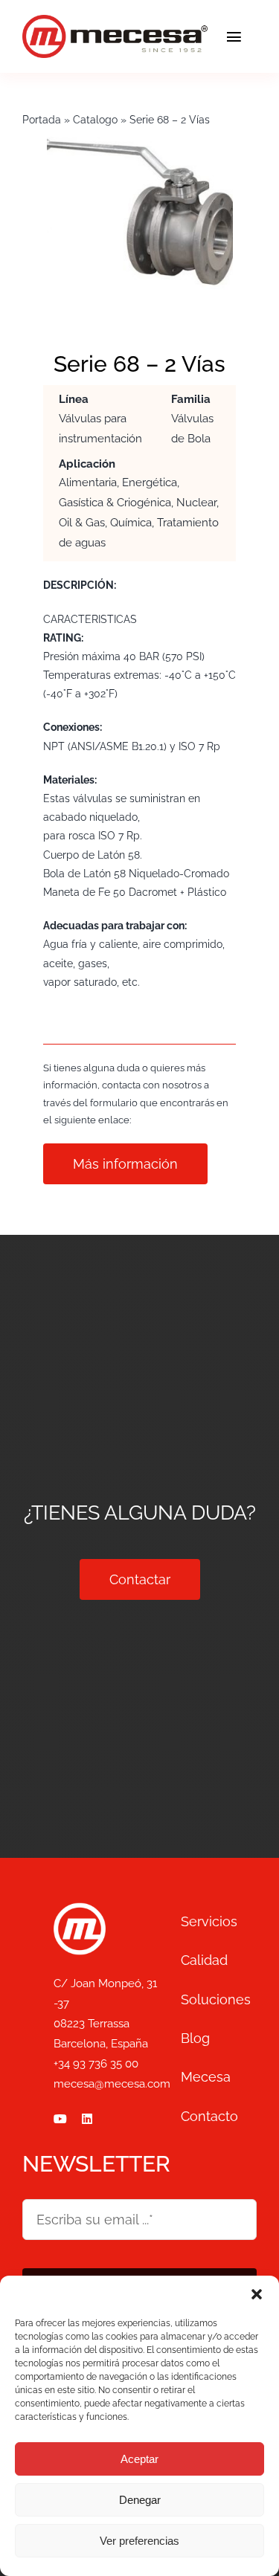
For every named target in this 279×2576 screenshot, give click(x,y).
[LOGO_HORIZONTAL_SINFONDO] (115, 22)
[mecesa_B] (80, 1909)
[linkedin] (87, 2119)
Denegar (140, 2500)
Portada (42, 120)
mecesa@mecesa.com (112, 2084)
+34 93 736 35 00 (96, 2064)
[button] (257, 2294)
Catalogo (95, 120)
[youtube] (60, 2119)
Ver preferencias (139, 2541)
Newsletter (96, 2164)
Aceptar (139, 2459)
